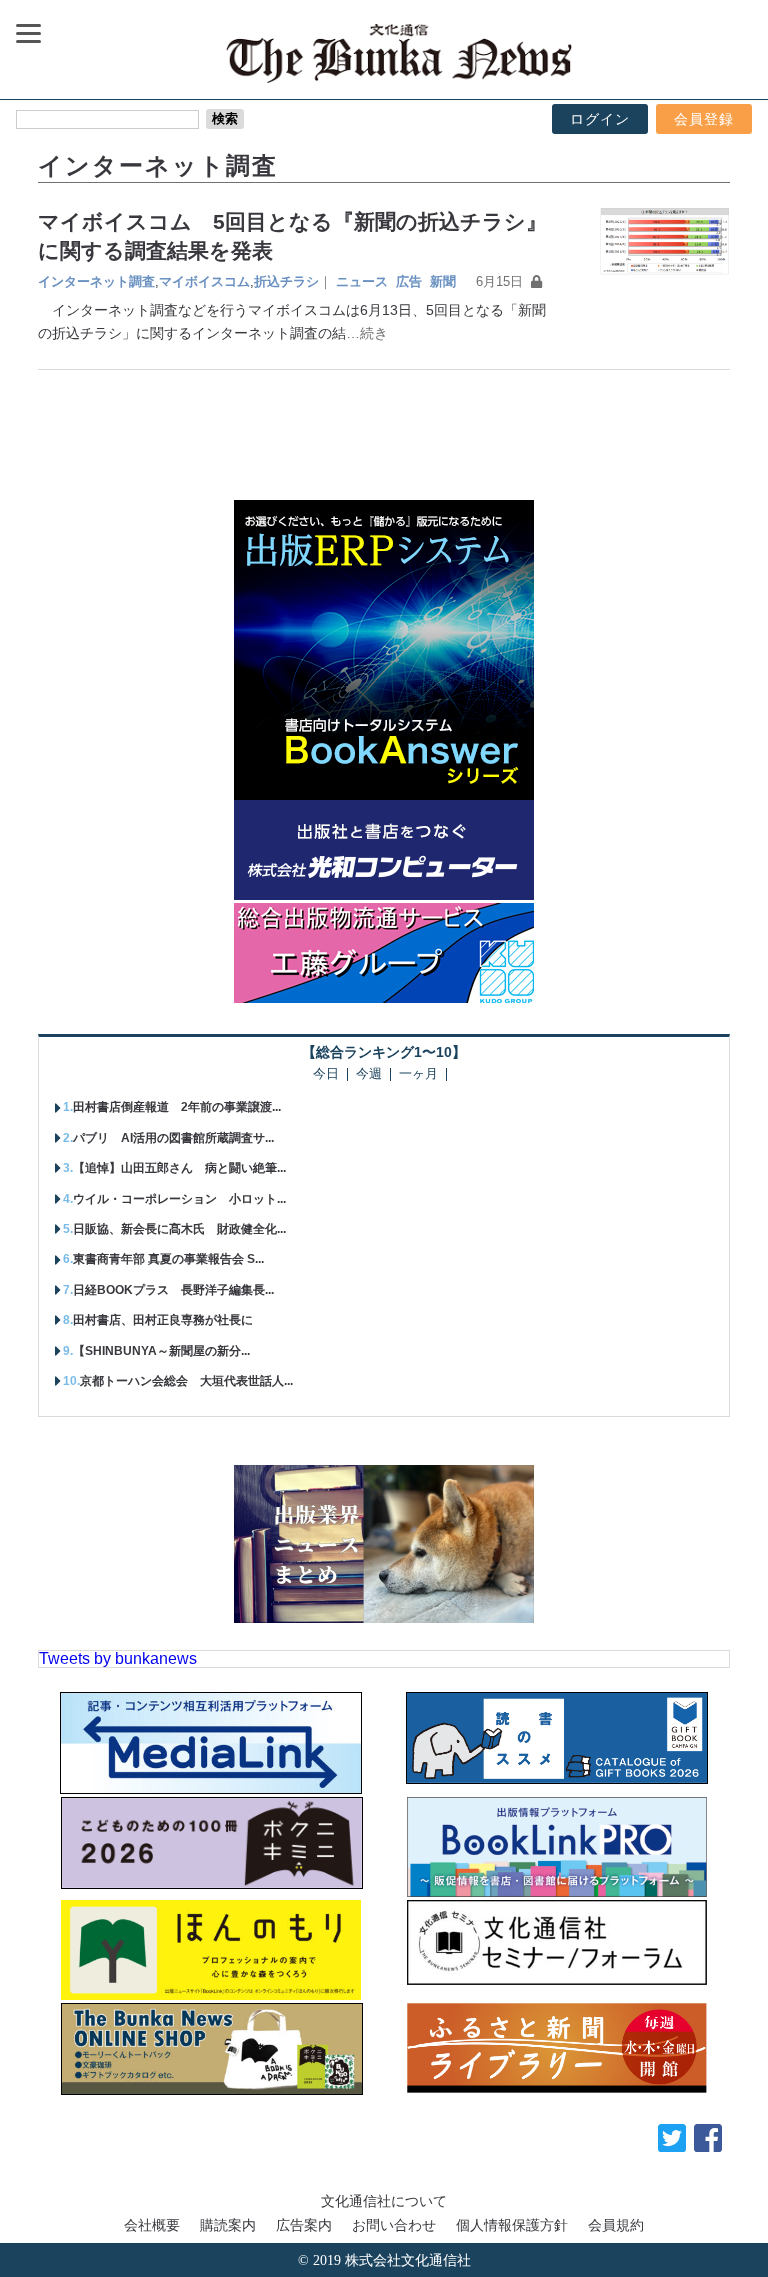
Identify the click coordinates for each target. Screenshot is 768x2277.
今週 (369, 1074)
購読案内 (228, 2225)
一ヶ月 (418, 1074)
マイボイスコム (204, 281)
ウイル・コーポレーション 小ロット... (179, 1199)
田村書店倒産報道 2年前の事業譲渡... (177, 1107)
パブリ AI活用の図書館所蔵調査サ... (173, 1138)
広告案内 (304, 2225)
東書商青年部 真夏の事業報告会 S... (168, 1259)
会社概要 (152, 2225)
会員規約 (616, 2225)
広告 (409, 281)
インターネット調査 (96, 281)
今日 (326, 1074)
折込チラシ (286, 281)
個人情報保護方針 (512, 2225)
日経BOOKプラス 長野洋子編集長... (173, 1290)
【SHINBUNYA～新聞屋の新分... (161, 1351)
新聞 (443, 281)
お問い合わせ (394, 2225)
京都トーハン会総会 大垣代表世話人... (186, 1381)
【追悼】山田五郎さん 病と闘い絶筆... (179, 1168)
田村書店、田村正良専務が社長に (163, 1320)
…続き (367, 333)
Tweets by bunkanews (118, 1658)
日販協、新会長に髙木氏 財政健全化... (179, 1229)
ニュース (362, 281)
